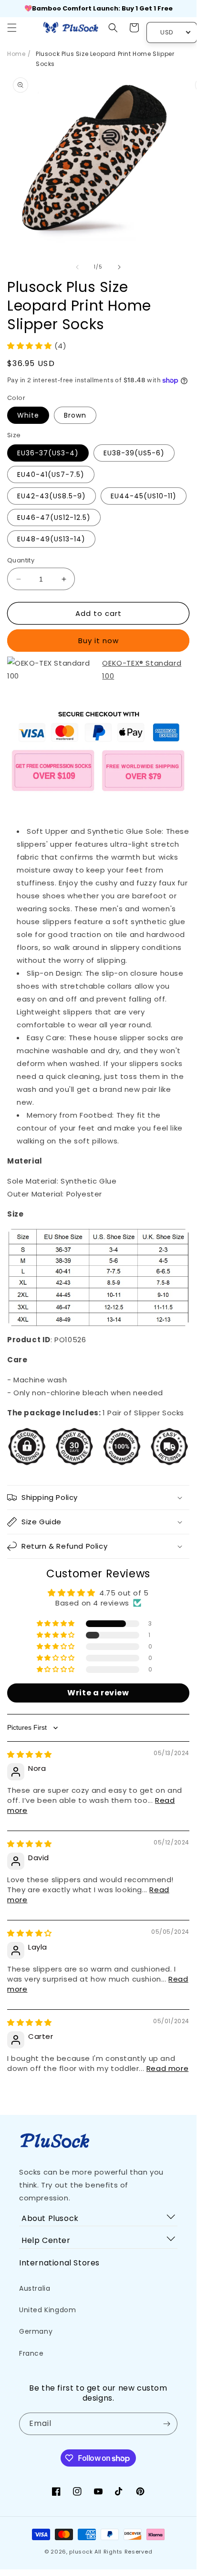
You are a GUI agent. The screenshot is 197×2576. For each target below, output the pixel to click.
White (28, 415)
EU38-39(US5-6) (134, 453)
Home (16, 54)
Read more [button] (167, 2068)
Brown (75, 415)
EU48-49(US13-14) (51, 539)
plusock (81, 2552)
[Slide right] (119, 267)
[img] (30, 1754)
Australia (35, 2288)
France (31, 2353)
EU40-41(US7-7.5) (51, 474)
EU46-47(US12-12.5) (54, 517)
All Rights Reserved (123, 2552)
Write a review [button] (98, 1693)
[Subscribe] (166, 2424)
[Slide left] (77, 267)
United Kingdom (47, 2310)
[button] (12, 28)
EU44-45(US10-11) (144, 496)
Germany (36, 2331)
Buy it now (98, 641)
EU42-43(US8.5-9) (52, 496)
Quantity (21, 560)
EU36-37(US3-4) (48, 453)
